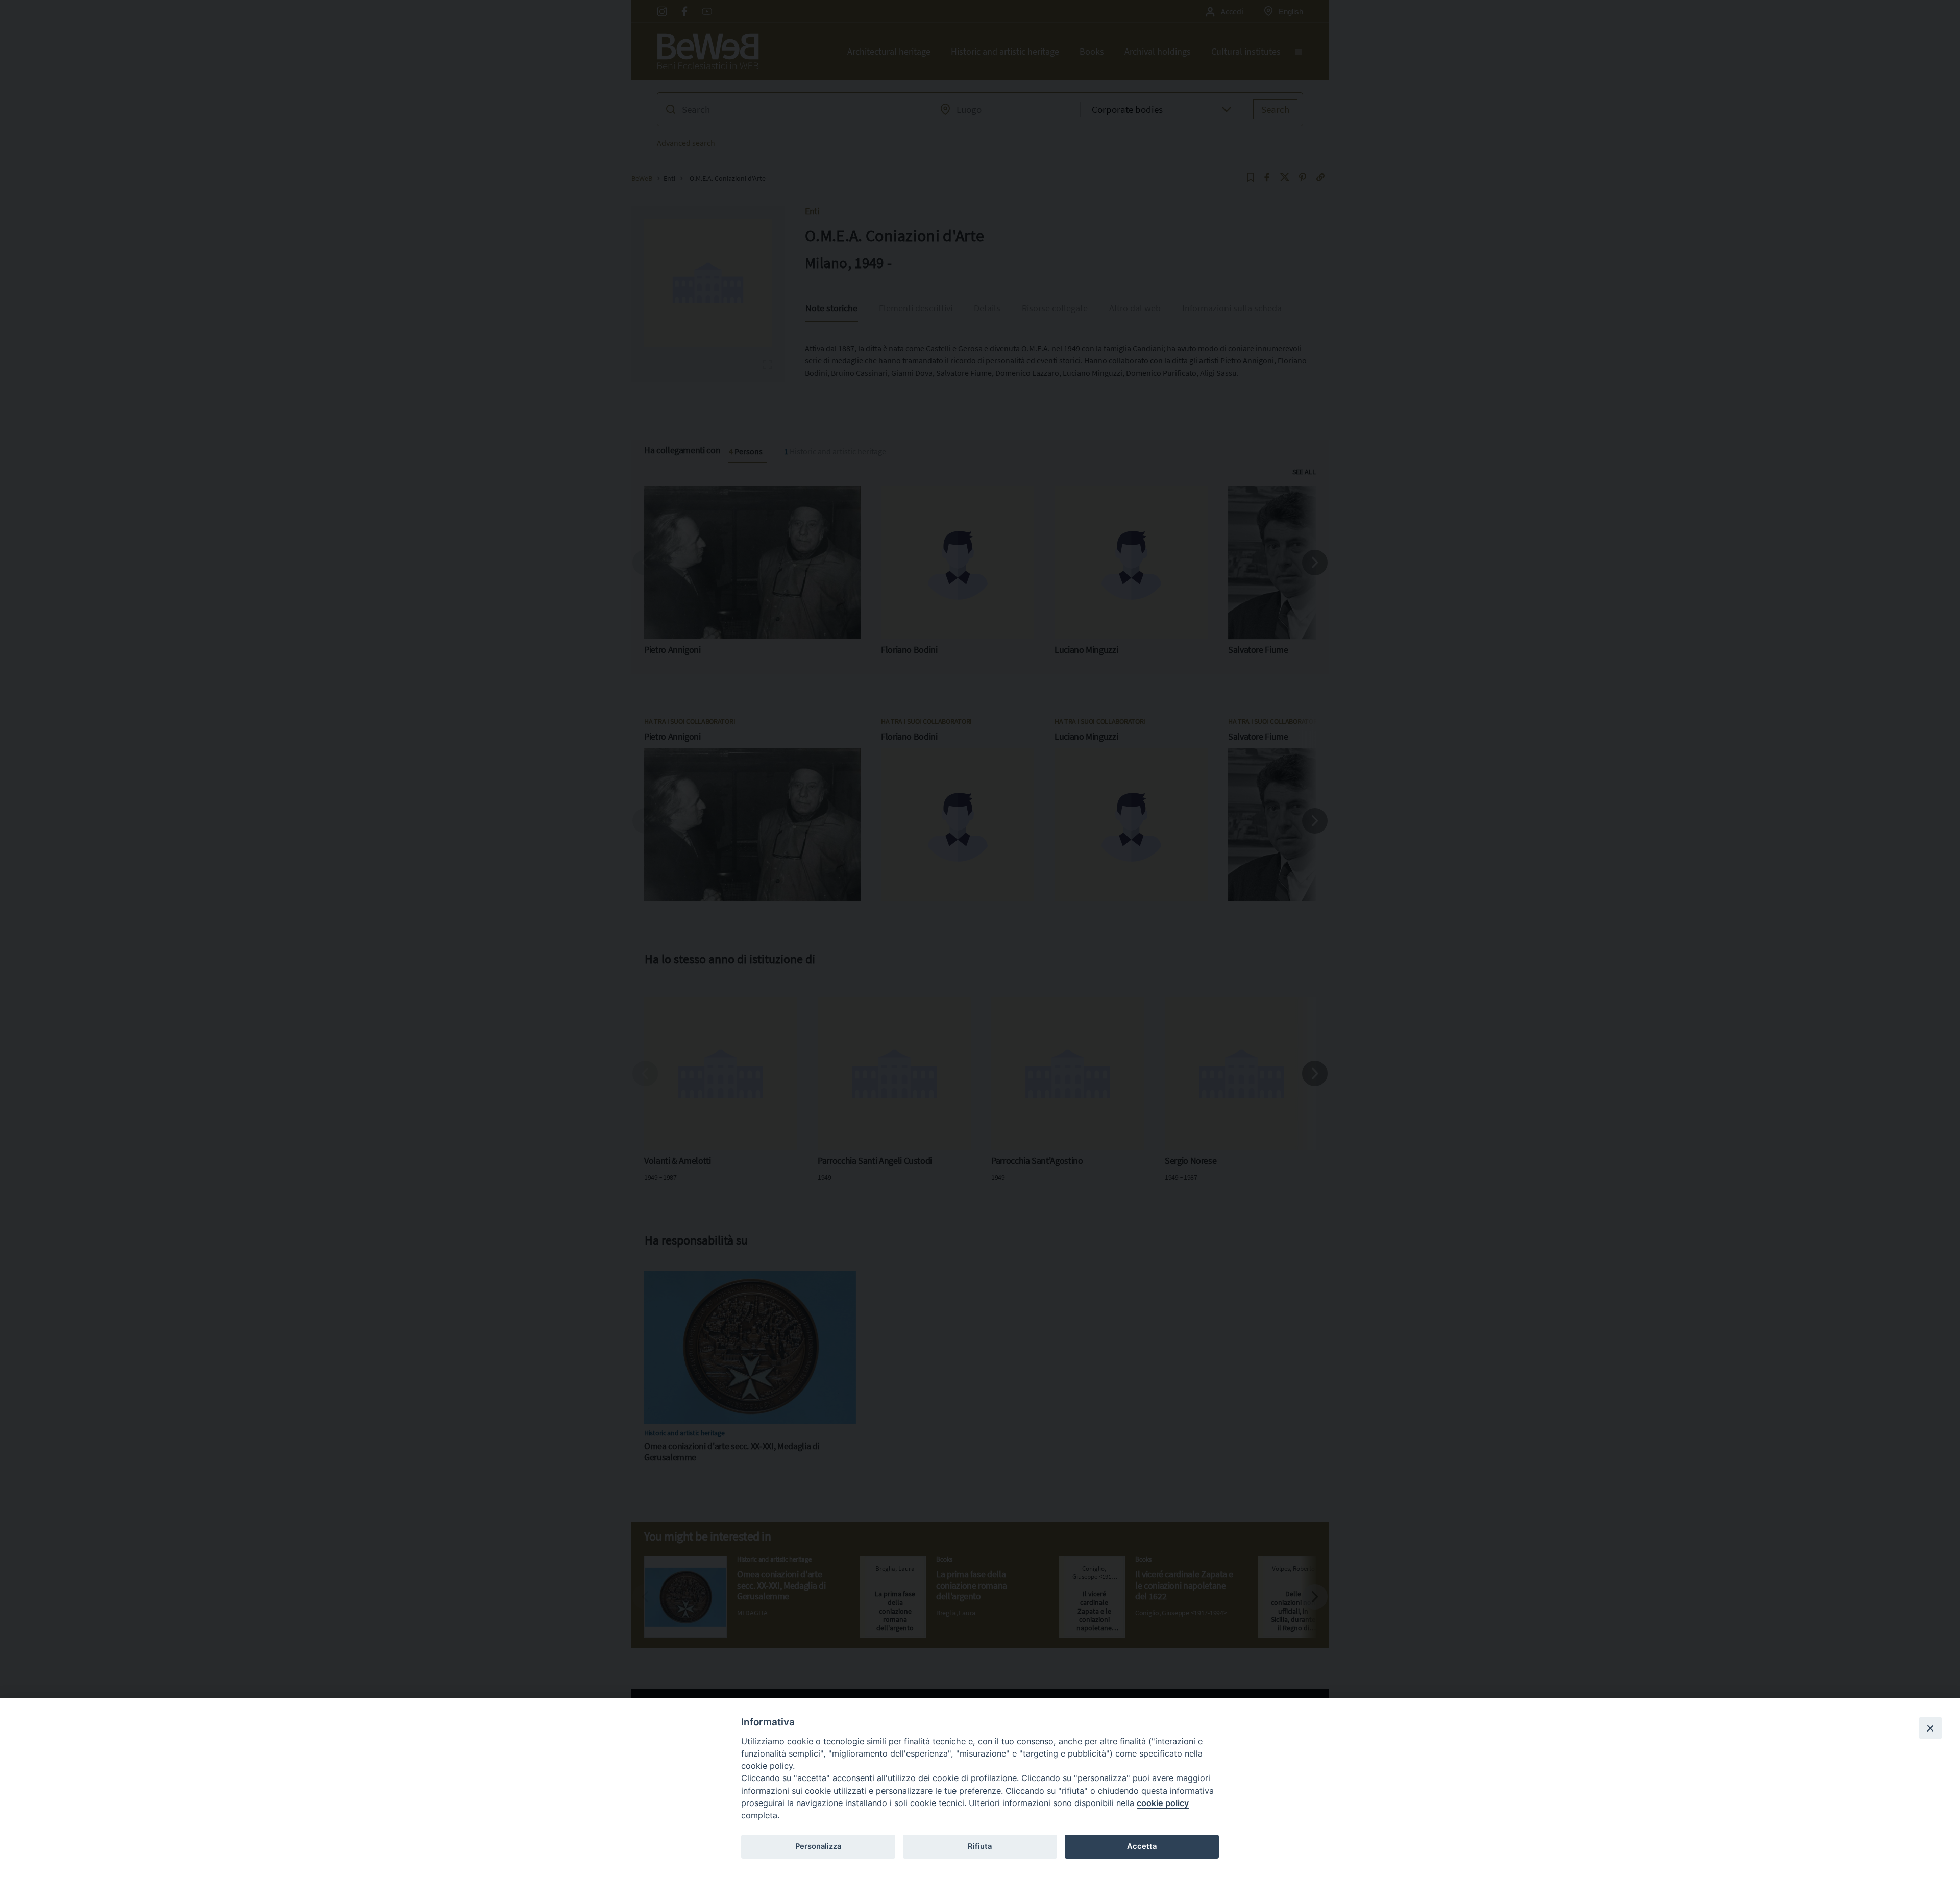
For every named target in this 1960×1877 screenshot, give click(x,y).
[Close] (1930, 1728)
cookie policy (1163, 1803)
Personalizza (818, 1846)
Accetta (1142, 1846)
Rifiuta (980, 1846)
